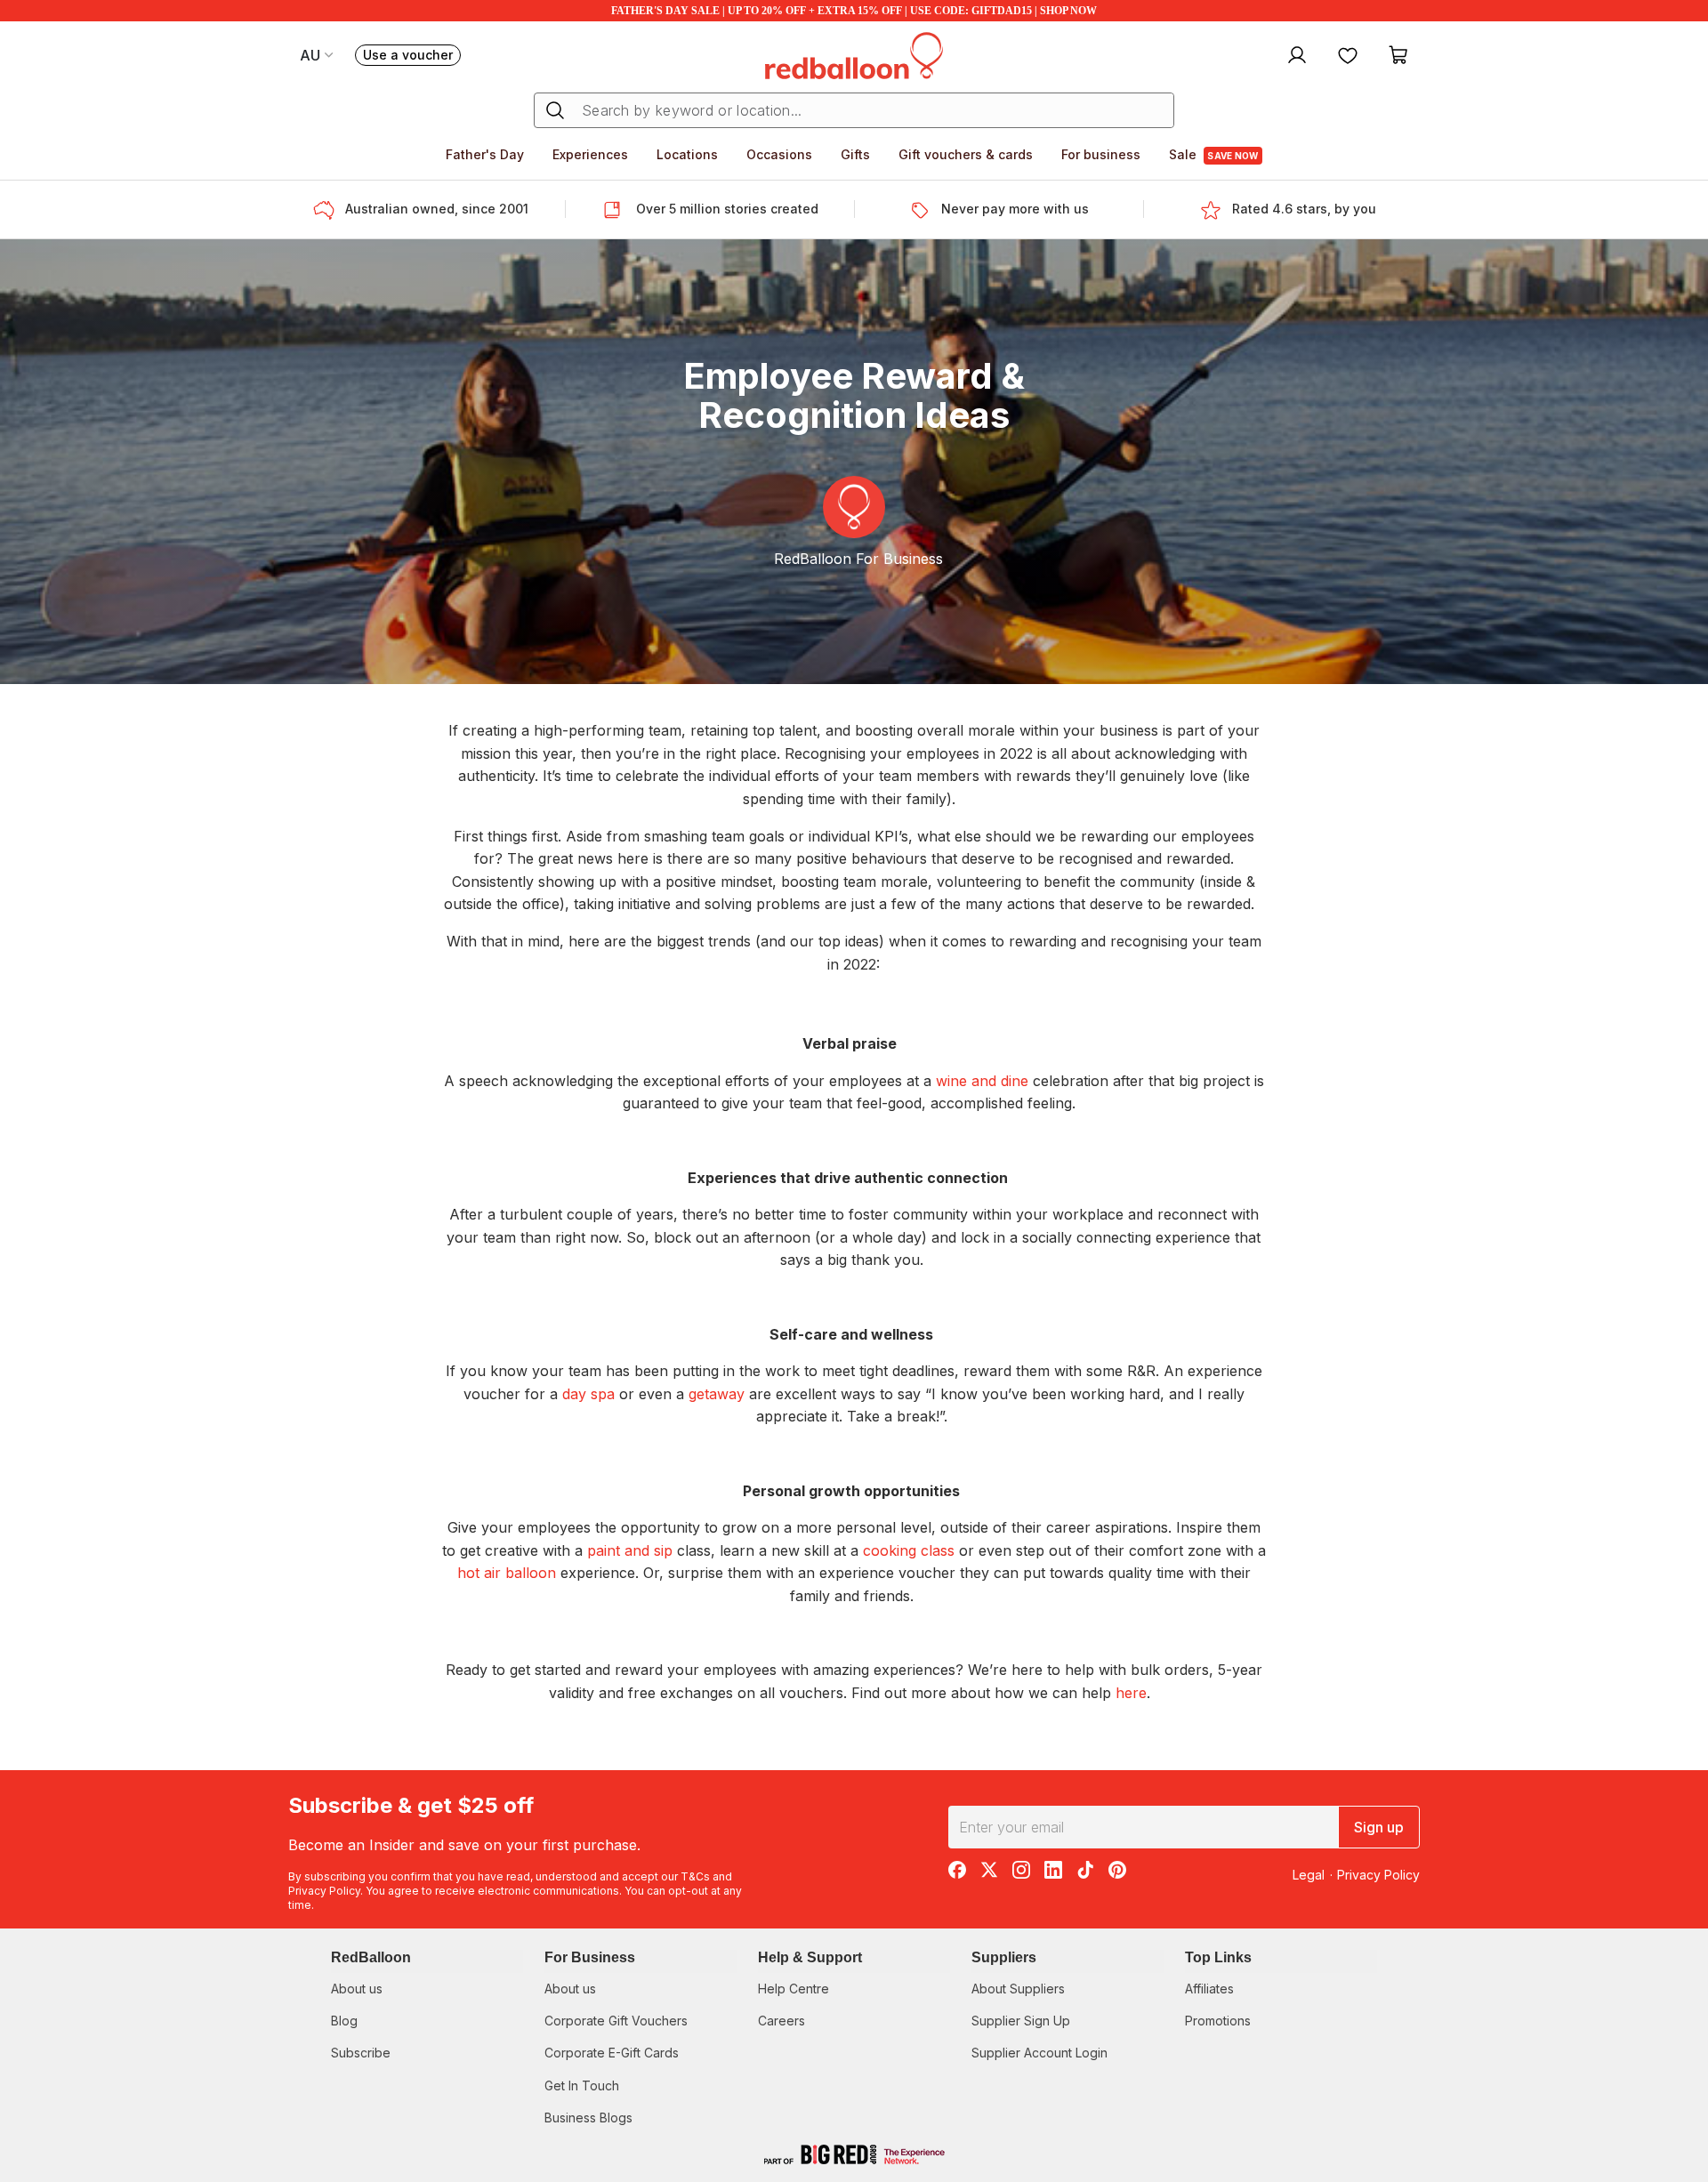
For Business (590, 1957)
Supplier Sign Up (1021, 2021)
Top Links (1218, 1957)
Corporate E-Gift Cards (612, 2053)
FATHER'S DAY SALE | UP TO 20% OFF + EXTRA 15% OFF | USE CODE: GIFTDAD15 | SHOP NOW (854, 11)
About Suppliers (1018, 1989)
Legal (1309, 1875)
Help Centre (794, 1989)
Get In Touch (582, 2085)
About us (357, 1989)
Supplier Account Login (1039, 2053)
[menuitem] (1295, 54)
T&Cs (695, 1876)
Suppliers (1004, 1957)
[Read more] (329, 210)
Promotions (1218, 2021)
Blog (344, 2021)
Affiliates (1209, 1989)
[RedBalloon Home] (854, 54)
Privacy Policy (324, 1891)
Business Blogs (588, 2118)
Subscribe (361, 2053)
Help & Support (810, 1957)
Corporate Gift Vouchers (616, 2021)
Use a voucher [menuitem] (412, 56)
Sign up (1379, 1827)
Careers (781, 2021)
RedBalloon (371, 1957)
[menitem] (1348, 54)
